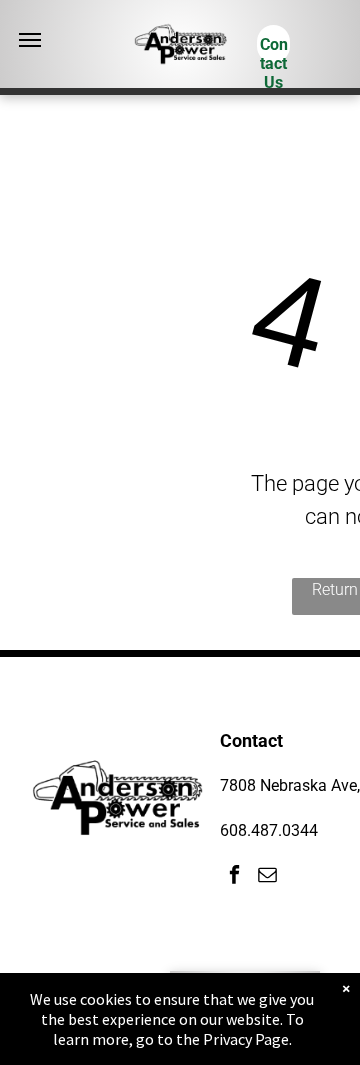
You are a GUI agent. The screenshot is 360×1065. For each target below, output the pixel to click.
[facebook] (234, 877)
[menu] (30, 40)
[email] (267, 877)
